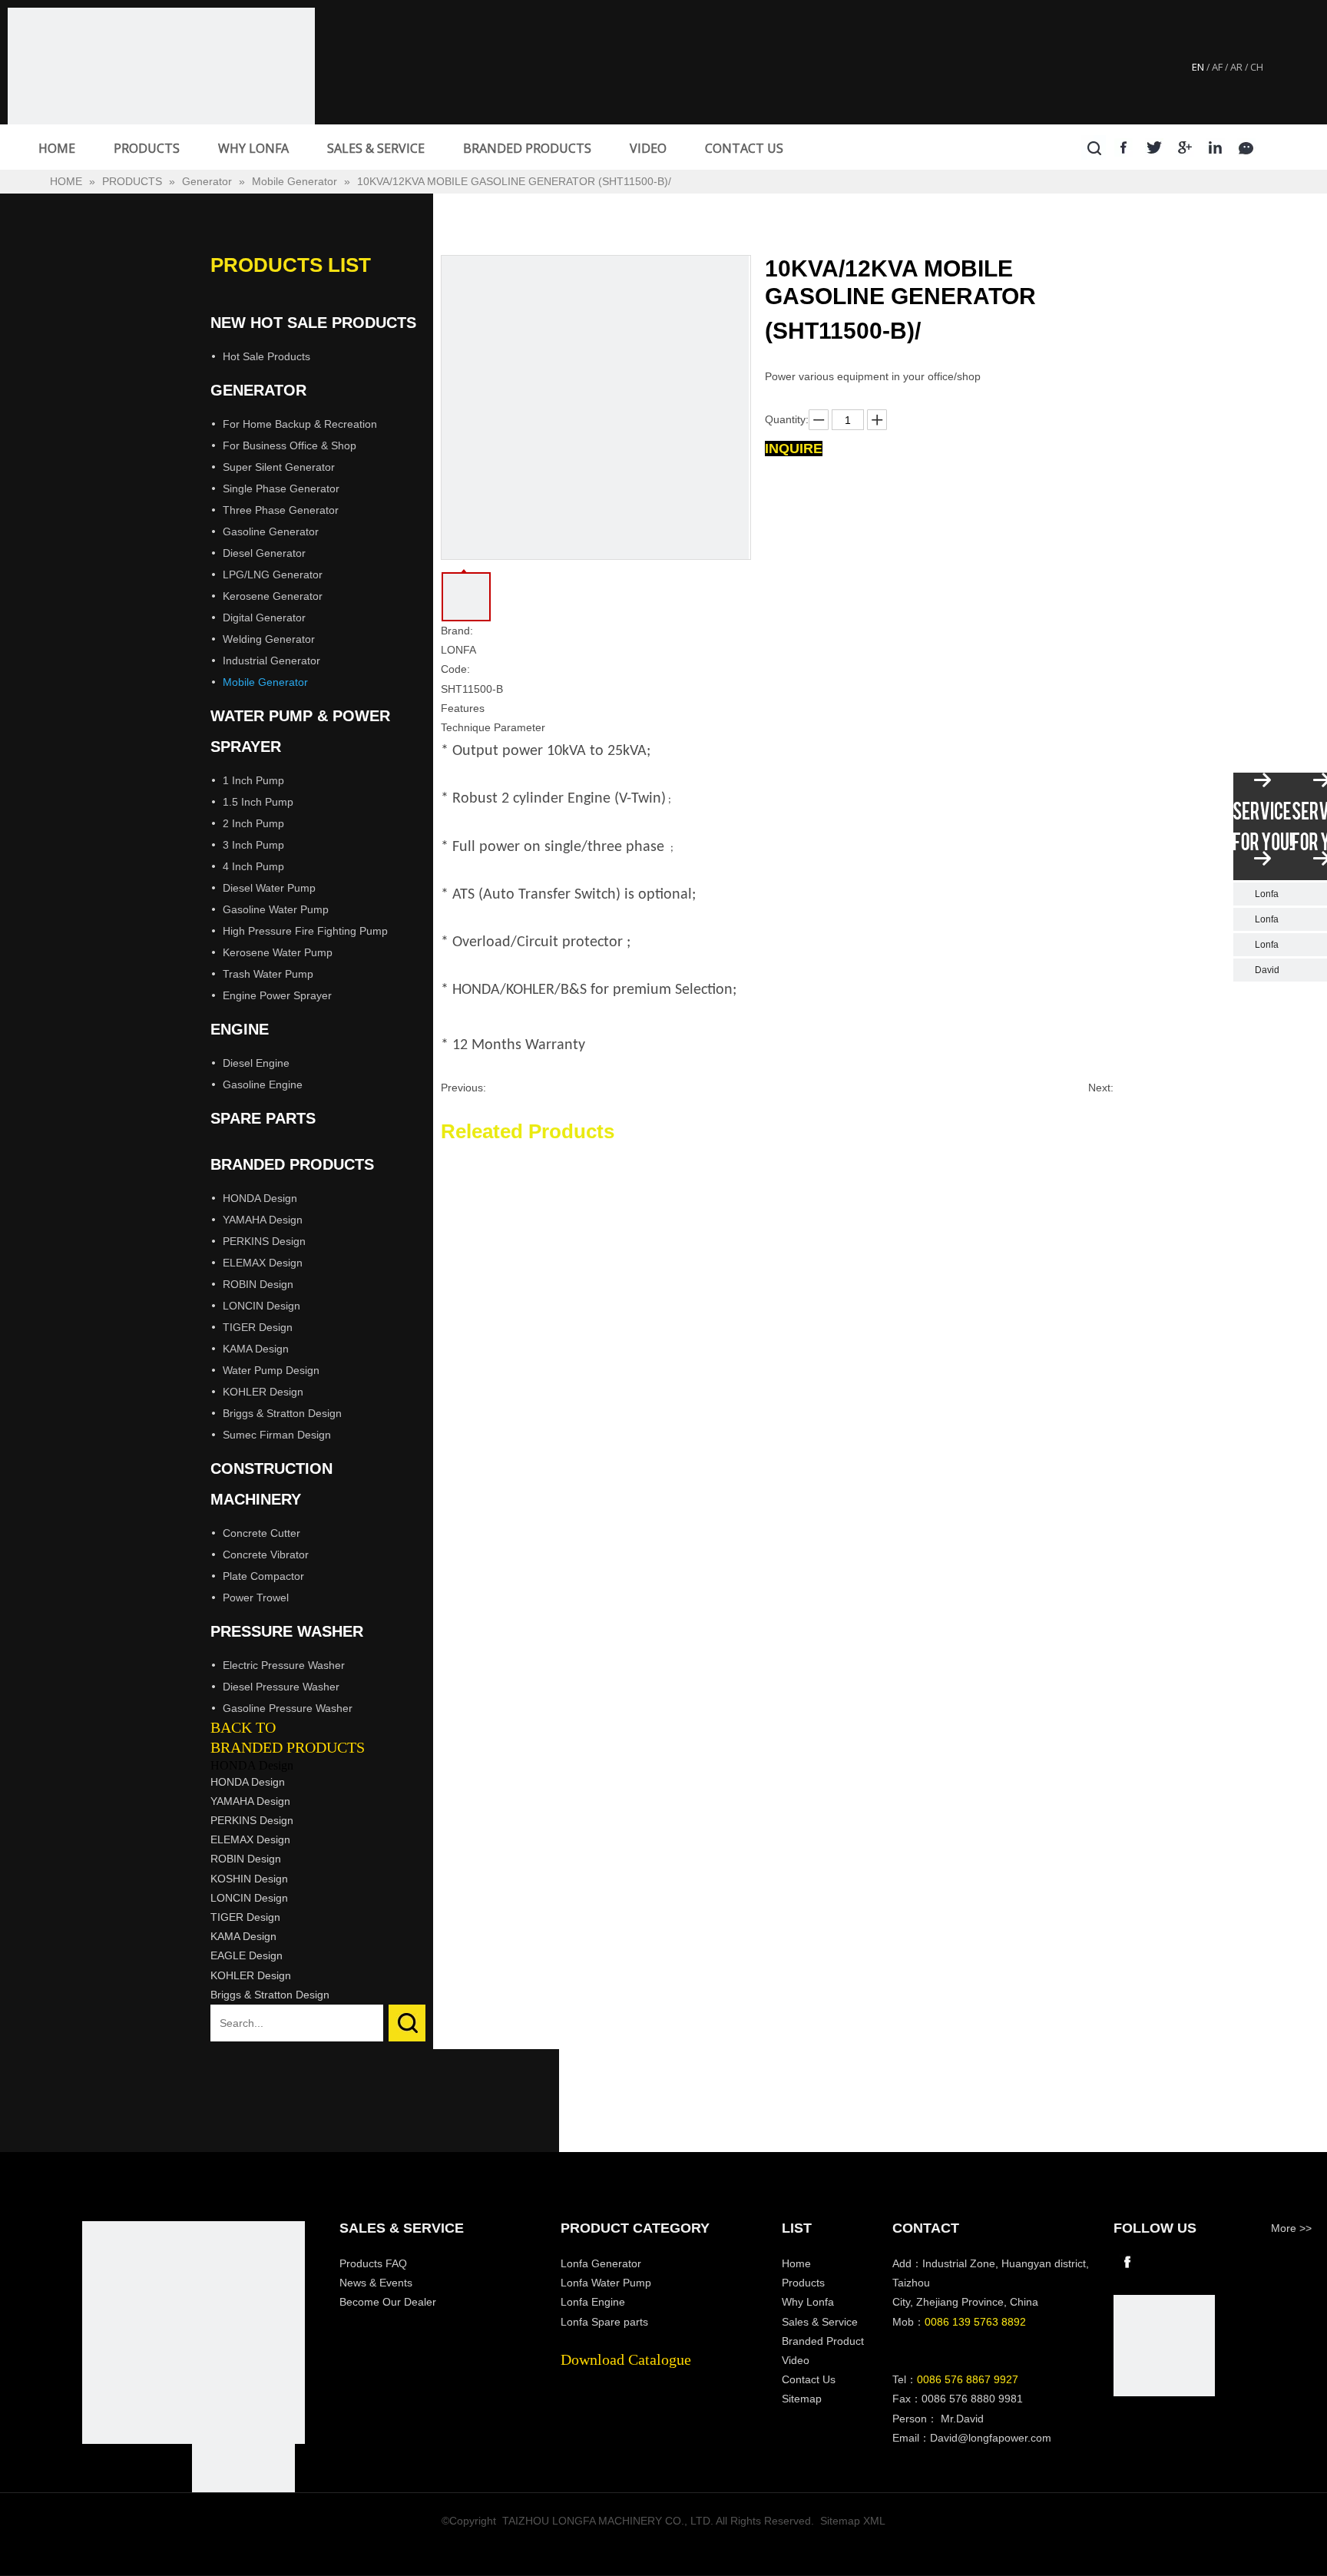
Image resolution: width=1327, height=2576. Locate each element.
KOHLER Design (263, 1392)
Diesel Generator (264, 553)
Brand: (457, 631)
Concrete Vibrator (266, 1555)
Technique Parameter (493, 727)
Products (803, 2283)
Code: (455, 669)
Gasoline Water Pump (276, 909)
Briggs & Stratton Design (282, 1413)
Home (796, 2263)
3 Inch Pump (253, 845)
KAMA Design (256, 1349)
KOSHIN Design (249, 1879)
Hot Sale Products (266, 356)
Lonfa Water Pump (606, 2283)
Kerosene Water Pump (278, 952)
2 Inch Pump (253, 823)
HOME (57, 148)
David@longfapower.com (991, 2438)
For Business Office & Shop (290, 445)
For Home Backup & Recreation (300, 424)
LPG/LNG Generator (273, 574)
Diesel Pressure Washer (281, 1687)
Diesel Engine (256, 1063)
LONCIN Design (261, 1306)
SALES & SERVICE (376, 148)
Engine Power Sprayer (277, 995)
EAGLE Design (247, 1955)
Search (407, 2023)
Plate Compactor (263, 1576)
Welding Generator (269, 639)
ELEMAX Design (263, 1263)
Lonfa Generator (602, 2263)
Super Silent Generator (279, 467)
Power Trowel (256, 1598)
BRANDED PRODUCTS (527, 148)
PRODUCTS (147, 148)
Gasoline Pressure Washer (288, 1708)
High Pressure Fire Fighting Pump (305, 931)
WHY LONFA (253, 148)
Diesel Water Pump (269, 888)
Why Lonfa (808, 2302)
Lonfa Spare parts (604, 2322)
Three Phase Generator (281, 510)
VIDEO (648, 148)
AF (1217, 67)
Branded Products (292, 1164)
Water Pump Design (271, 1370)
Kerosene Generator (273, 596)
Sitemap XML (853, 2521)
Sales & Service (820, 2322)
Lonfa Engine (593, 2302)
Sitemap (802, 2399)
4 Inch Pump (253, 866)
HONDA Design (260, 1198)
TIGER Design (258, 1327)
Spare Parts (263, 1118)
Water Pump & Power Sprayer (300, 731)
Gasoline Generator (271, 531)
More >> (1291, 2228)
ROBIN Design (258, 1284)
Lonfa (1267, 894)
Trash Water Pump (268, 974)
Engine (240, 1029)
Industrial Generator (271, 661)
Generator (258, 390)
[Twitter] (1155, 147)
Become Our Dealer (388, 2302)
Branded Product (823, 2341)
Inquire (794, 449)
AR (1236, 67)
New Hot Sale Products (313, 323)
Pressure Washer (287, 1631)
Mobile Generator (265, 682)
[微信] (1247, 147)
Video (796, 2360)
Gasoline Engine (263, 1084)
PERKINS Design (264, 1241)
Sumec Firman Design (277, 1435)
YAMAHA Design (263, 1220)
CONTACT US (744, 148)
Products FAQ (373, 2263)
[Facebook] (1124, 147)
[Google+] (1185, 147)
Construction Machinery (271, 1484)
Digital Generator (264, 618)
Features (463, 708)
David (1267, 970)
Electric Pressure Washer (284, 1665)
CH (1257, 67)
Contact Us (809, 2379)
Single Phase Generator (281, 488)
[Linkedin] (1216, 147)
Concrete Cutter (261, 1533)
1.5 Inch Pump (258, 802)
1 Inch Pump (253, 780)
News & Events (376, 2283)
